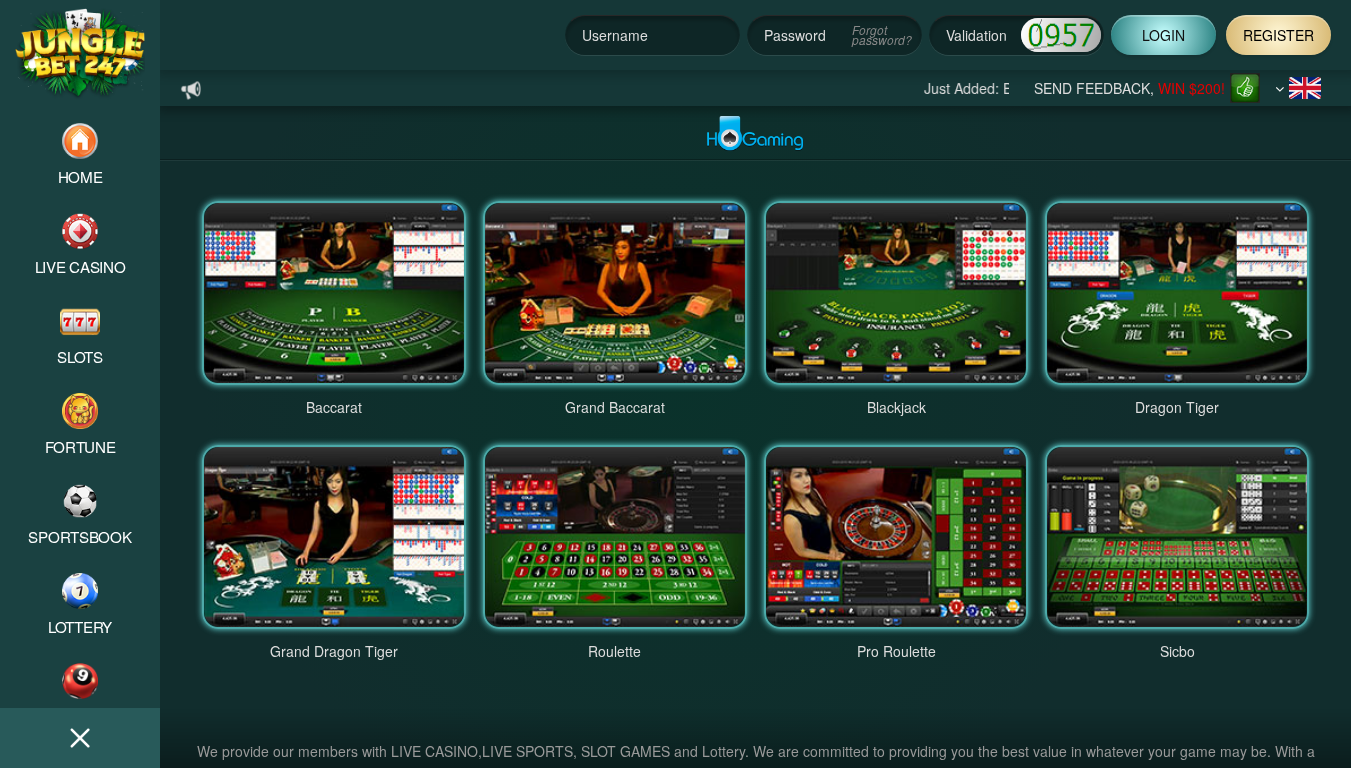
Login (1163, 35)
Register (1278, 35)
